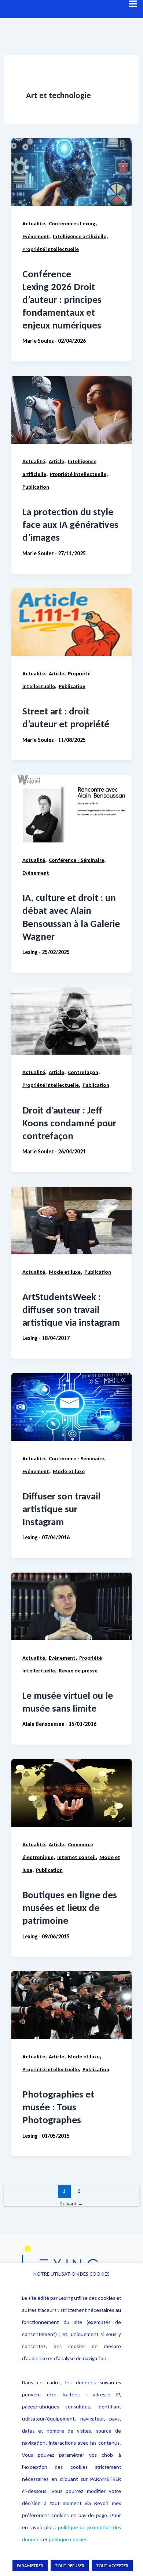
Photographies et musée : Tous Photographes (58, 2107)
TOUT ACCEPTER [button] (112, 2566)
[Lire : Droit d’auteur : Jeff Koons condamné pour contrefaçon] (71, 1021)
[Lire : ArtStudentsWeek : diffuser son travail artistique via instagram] (71, 1221)
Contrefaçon (83, 1072)
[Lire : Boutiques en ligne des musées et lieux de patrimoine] (71, 1793)
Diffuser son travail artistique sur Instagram (61, 1509)
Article (56, 461)
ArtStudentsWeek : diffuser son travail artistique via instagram (71, 1309)
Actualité (34, 224)
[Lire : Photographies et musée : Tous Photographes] (71, 2005)
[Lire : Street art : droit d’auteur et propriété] (71, 622)
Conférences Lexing (72, 224)
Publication (36, 487)
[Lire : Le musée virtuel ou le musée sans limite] (71, 1606)
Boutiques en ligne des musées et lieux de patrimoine (70, 1907)
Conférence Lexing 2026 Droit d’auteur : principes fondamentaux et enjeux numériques (62, 299)
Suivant (72, 2204)
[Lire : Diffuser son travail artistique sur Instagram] (71, 1407)
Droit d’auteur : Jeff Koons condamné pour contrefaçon (69, 1123)
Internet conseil (76, 1857)
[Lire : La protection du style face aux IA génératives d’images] (71, 410)
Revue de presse (78, 1671)
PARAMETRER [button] (30, 2566)
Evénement (36, 236)
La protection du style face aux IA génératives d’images (70, 524)
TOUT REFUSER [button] (70, 2566)
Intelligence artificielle (80, 236)
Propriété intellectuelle (51, 249)
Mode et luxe (65, 1272)
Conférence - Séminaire (76, 860)
